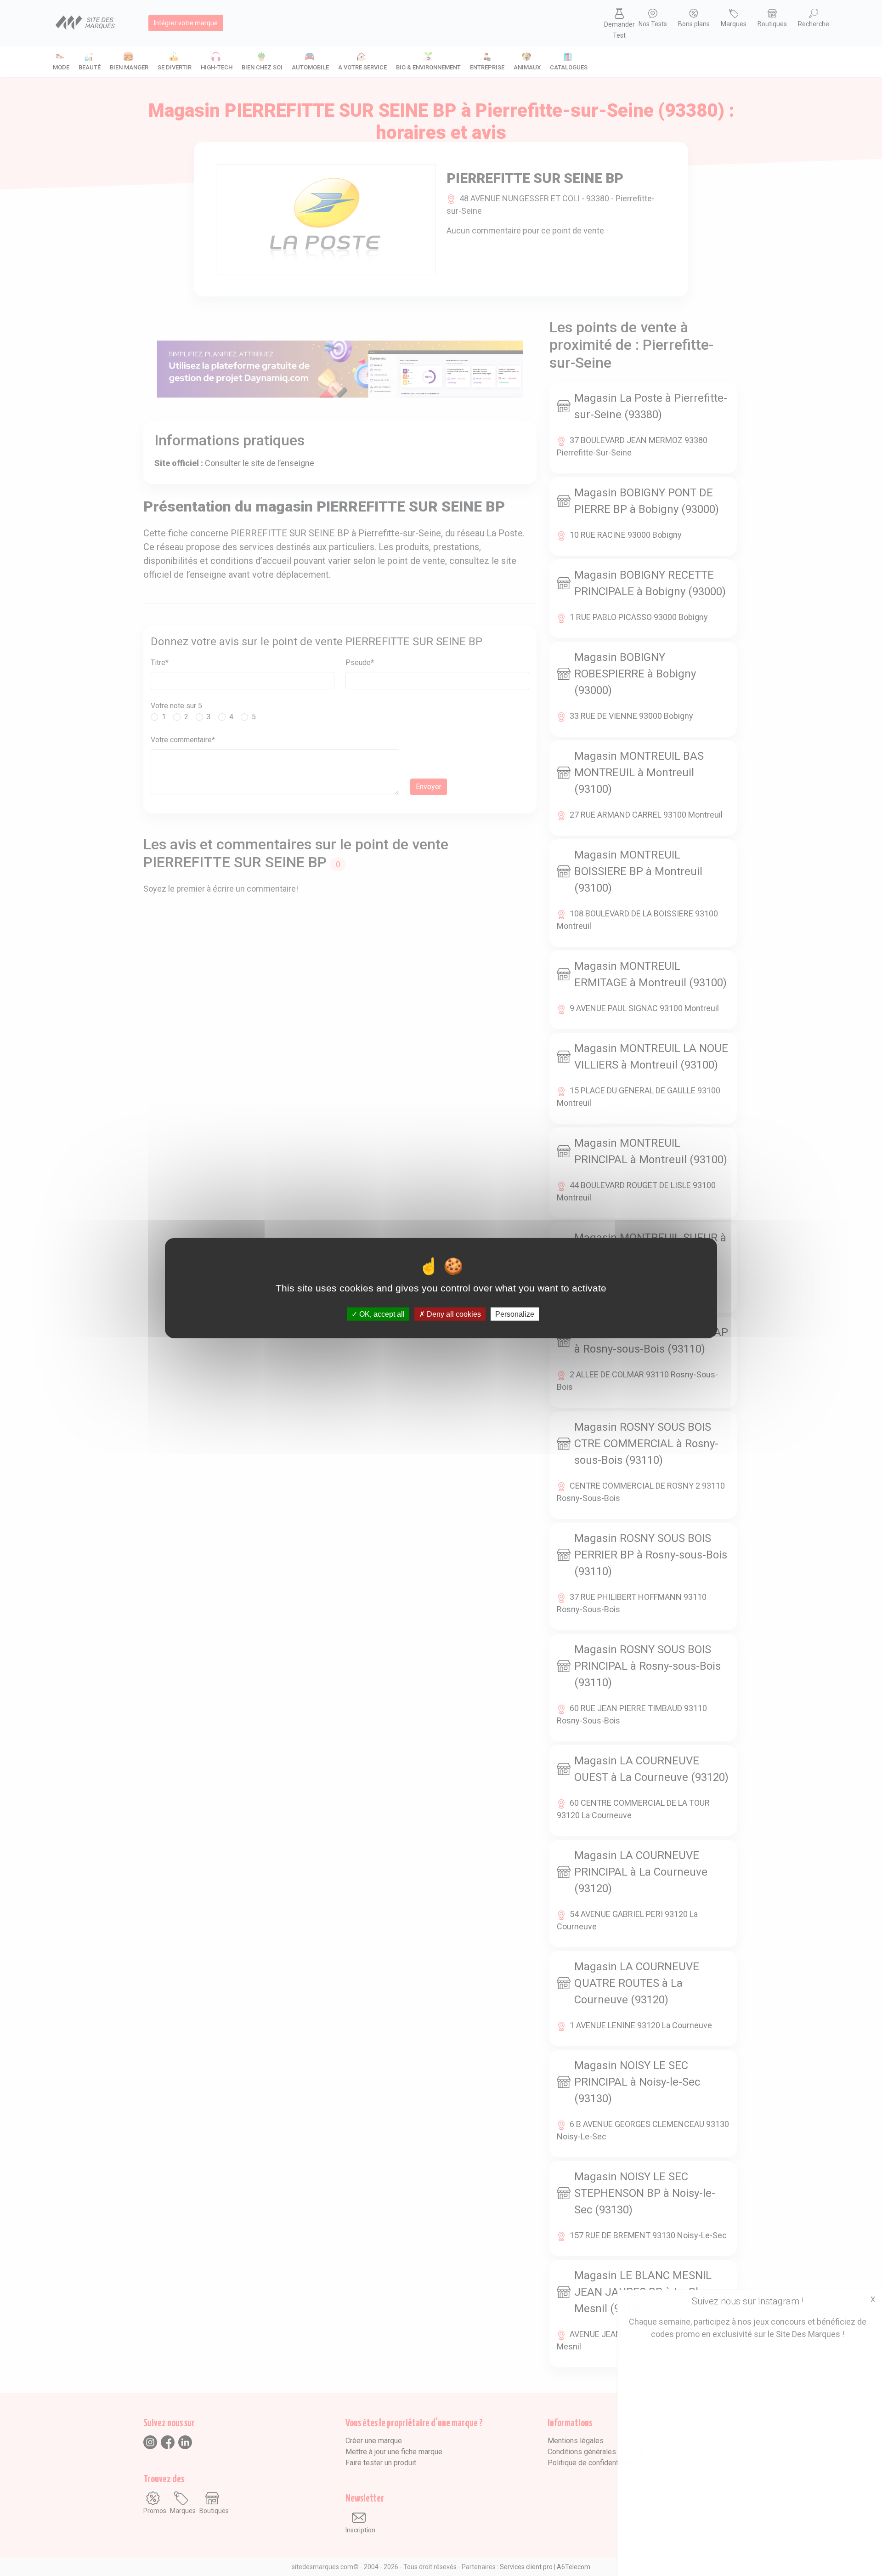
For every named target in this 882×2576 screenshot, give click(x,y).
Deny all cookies (453, 1314)
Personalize (515, 1314)
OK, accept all (381, 1314)
